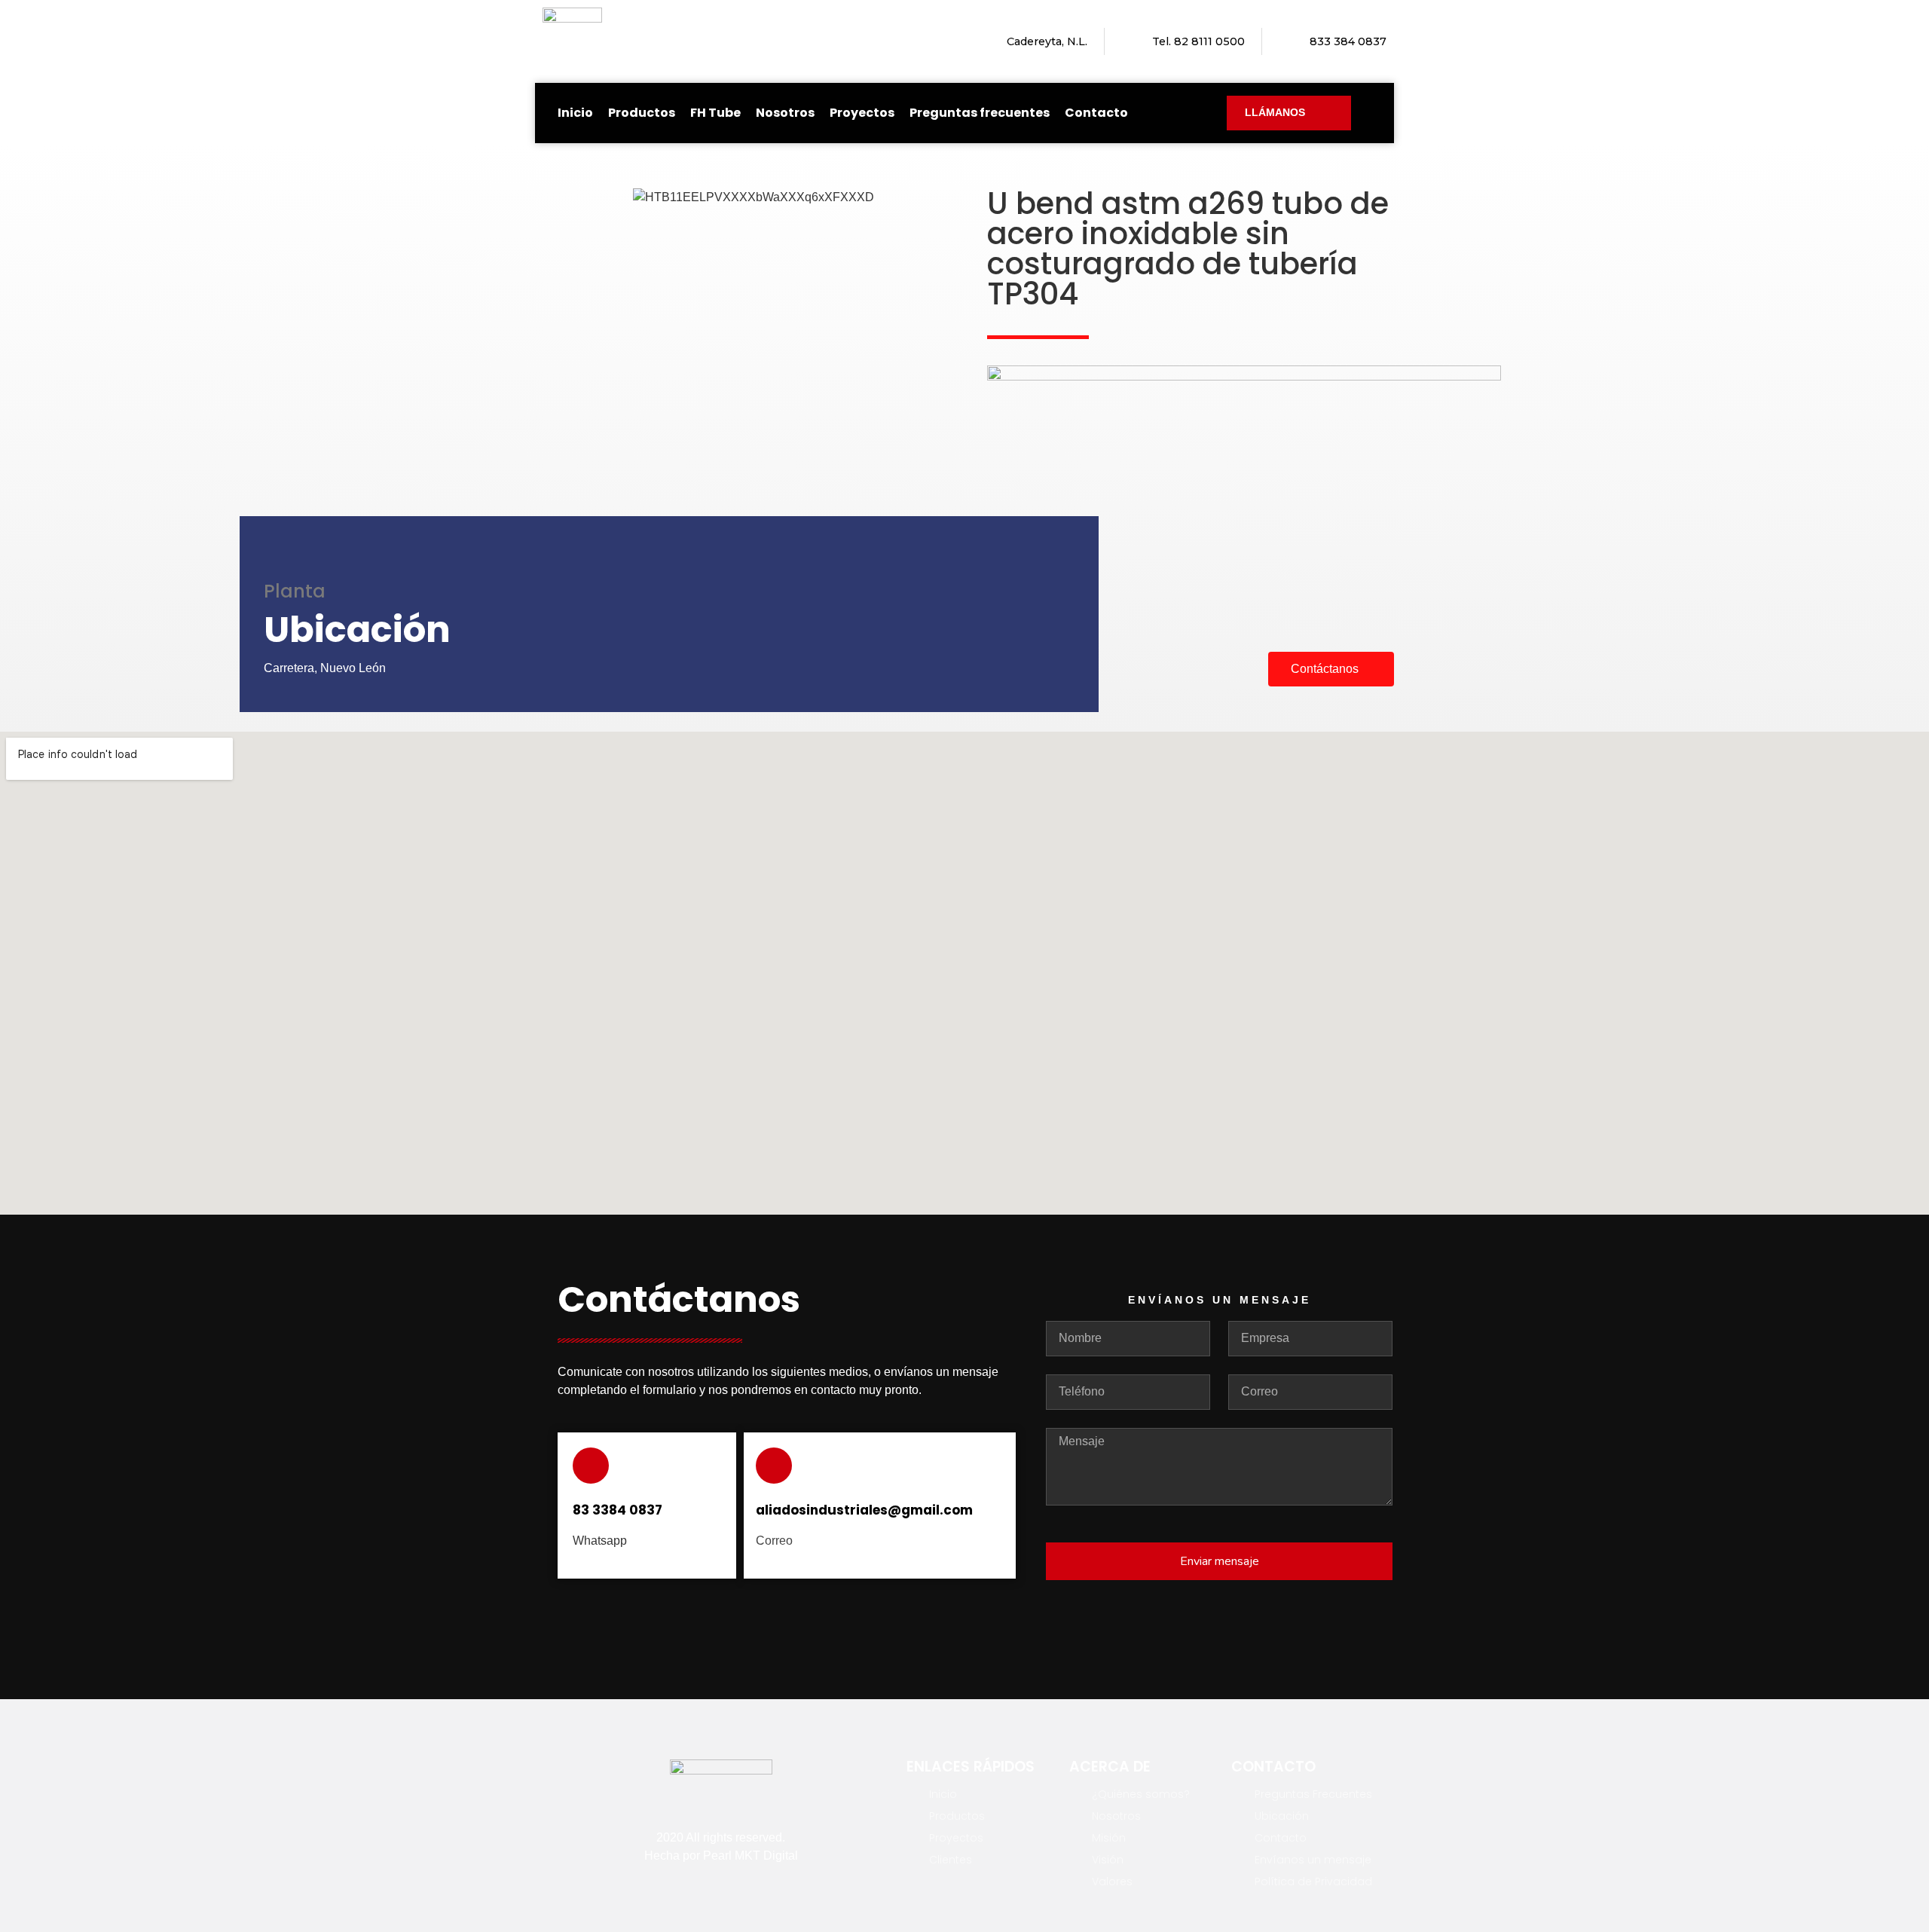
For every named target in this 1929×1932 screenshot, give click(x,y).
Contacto (1096, 113)
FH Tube (715, 113)
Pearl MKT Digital (751, 1856)
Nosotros (785, 113)
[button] (565, 198)
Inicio (575, 113)
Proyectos (862, 113)
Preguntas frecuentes (980, 113)
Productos (642, 113)
